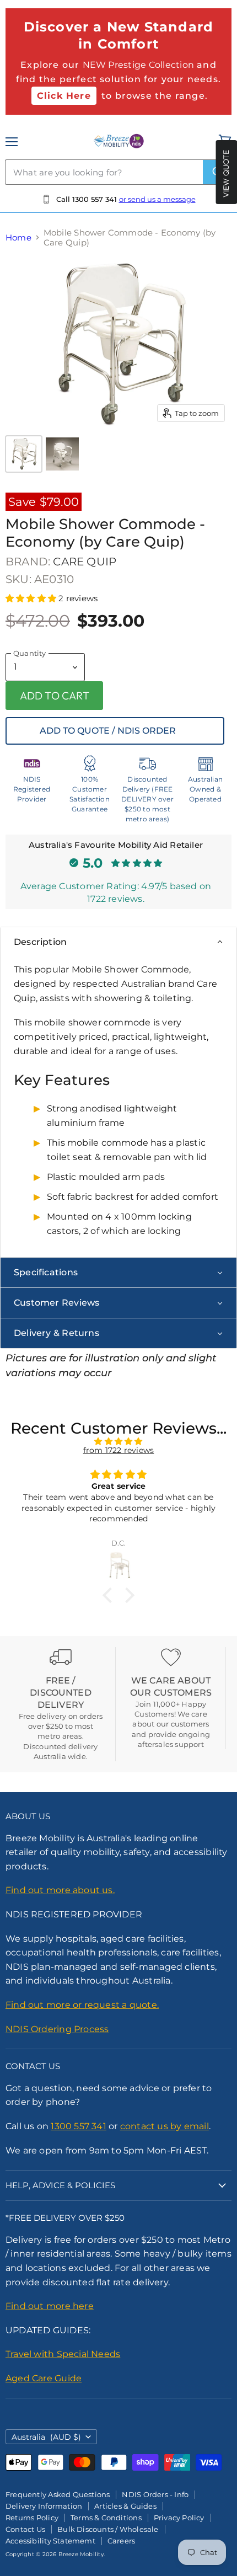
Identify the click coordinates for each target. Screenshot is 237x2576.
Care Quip (85, 562)
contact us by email (165, 2126)
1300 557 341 (79, 2126)
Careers (121, 2541)
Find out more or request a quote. (82, 2005)
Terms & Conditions (106, 2518)
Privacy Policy (179, 2518)
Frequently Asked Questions (58, 2494)
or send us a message (157, 199)
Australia (46, 2437)
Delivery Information (44, 2506)
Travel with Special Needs (63, 2354)
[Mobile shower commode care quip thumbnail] (24, 454)
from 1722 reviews (119, 1450)
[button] (32, 598)
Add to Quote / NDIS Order (108, 731)
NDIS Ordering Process (57, 2029)
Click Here (64, 96)
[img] (118, 1441)
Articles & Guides (125, 2506)
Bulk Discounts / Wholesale (108, 2529)
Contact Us (25, 2529)
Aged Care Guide (44, 2378)
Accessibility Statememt (50, 2541)
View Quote (226, 173)
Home (18, 237)
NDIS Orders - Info (155, 2494)
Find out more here (50, 2306)
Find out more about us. (60, 1890)
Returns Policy (32, 2518)
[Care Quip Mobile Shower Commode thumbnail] (62, 454)
